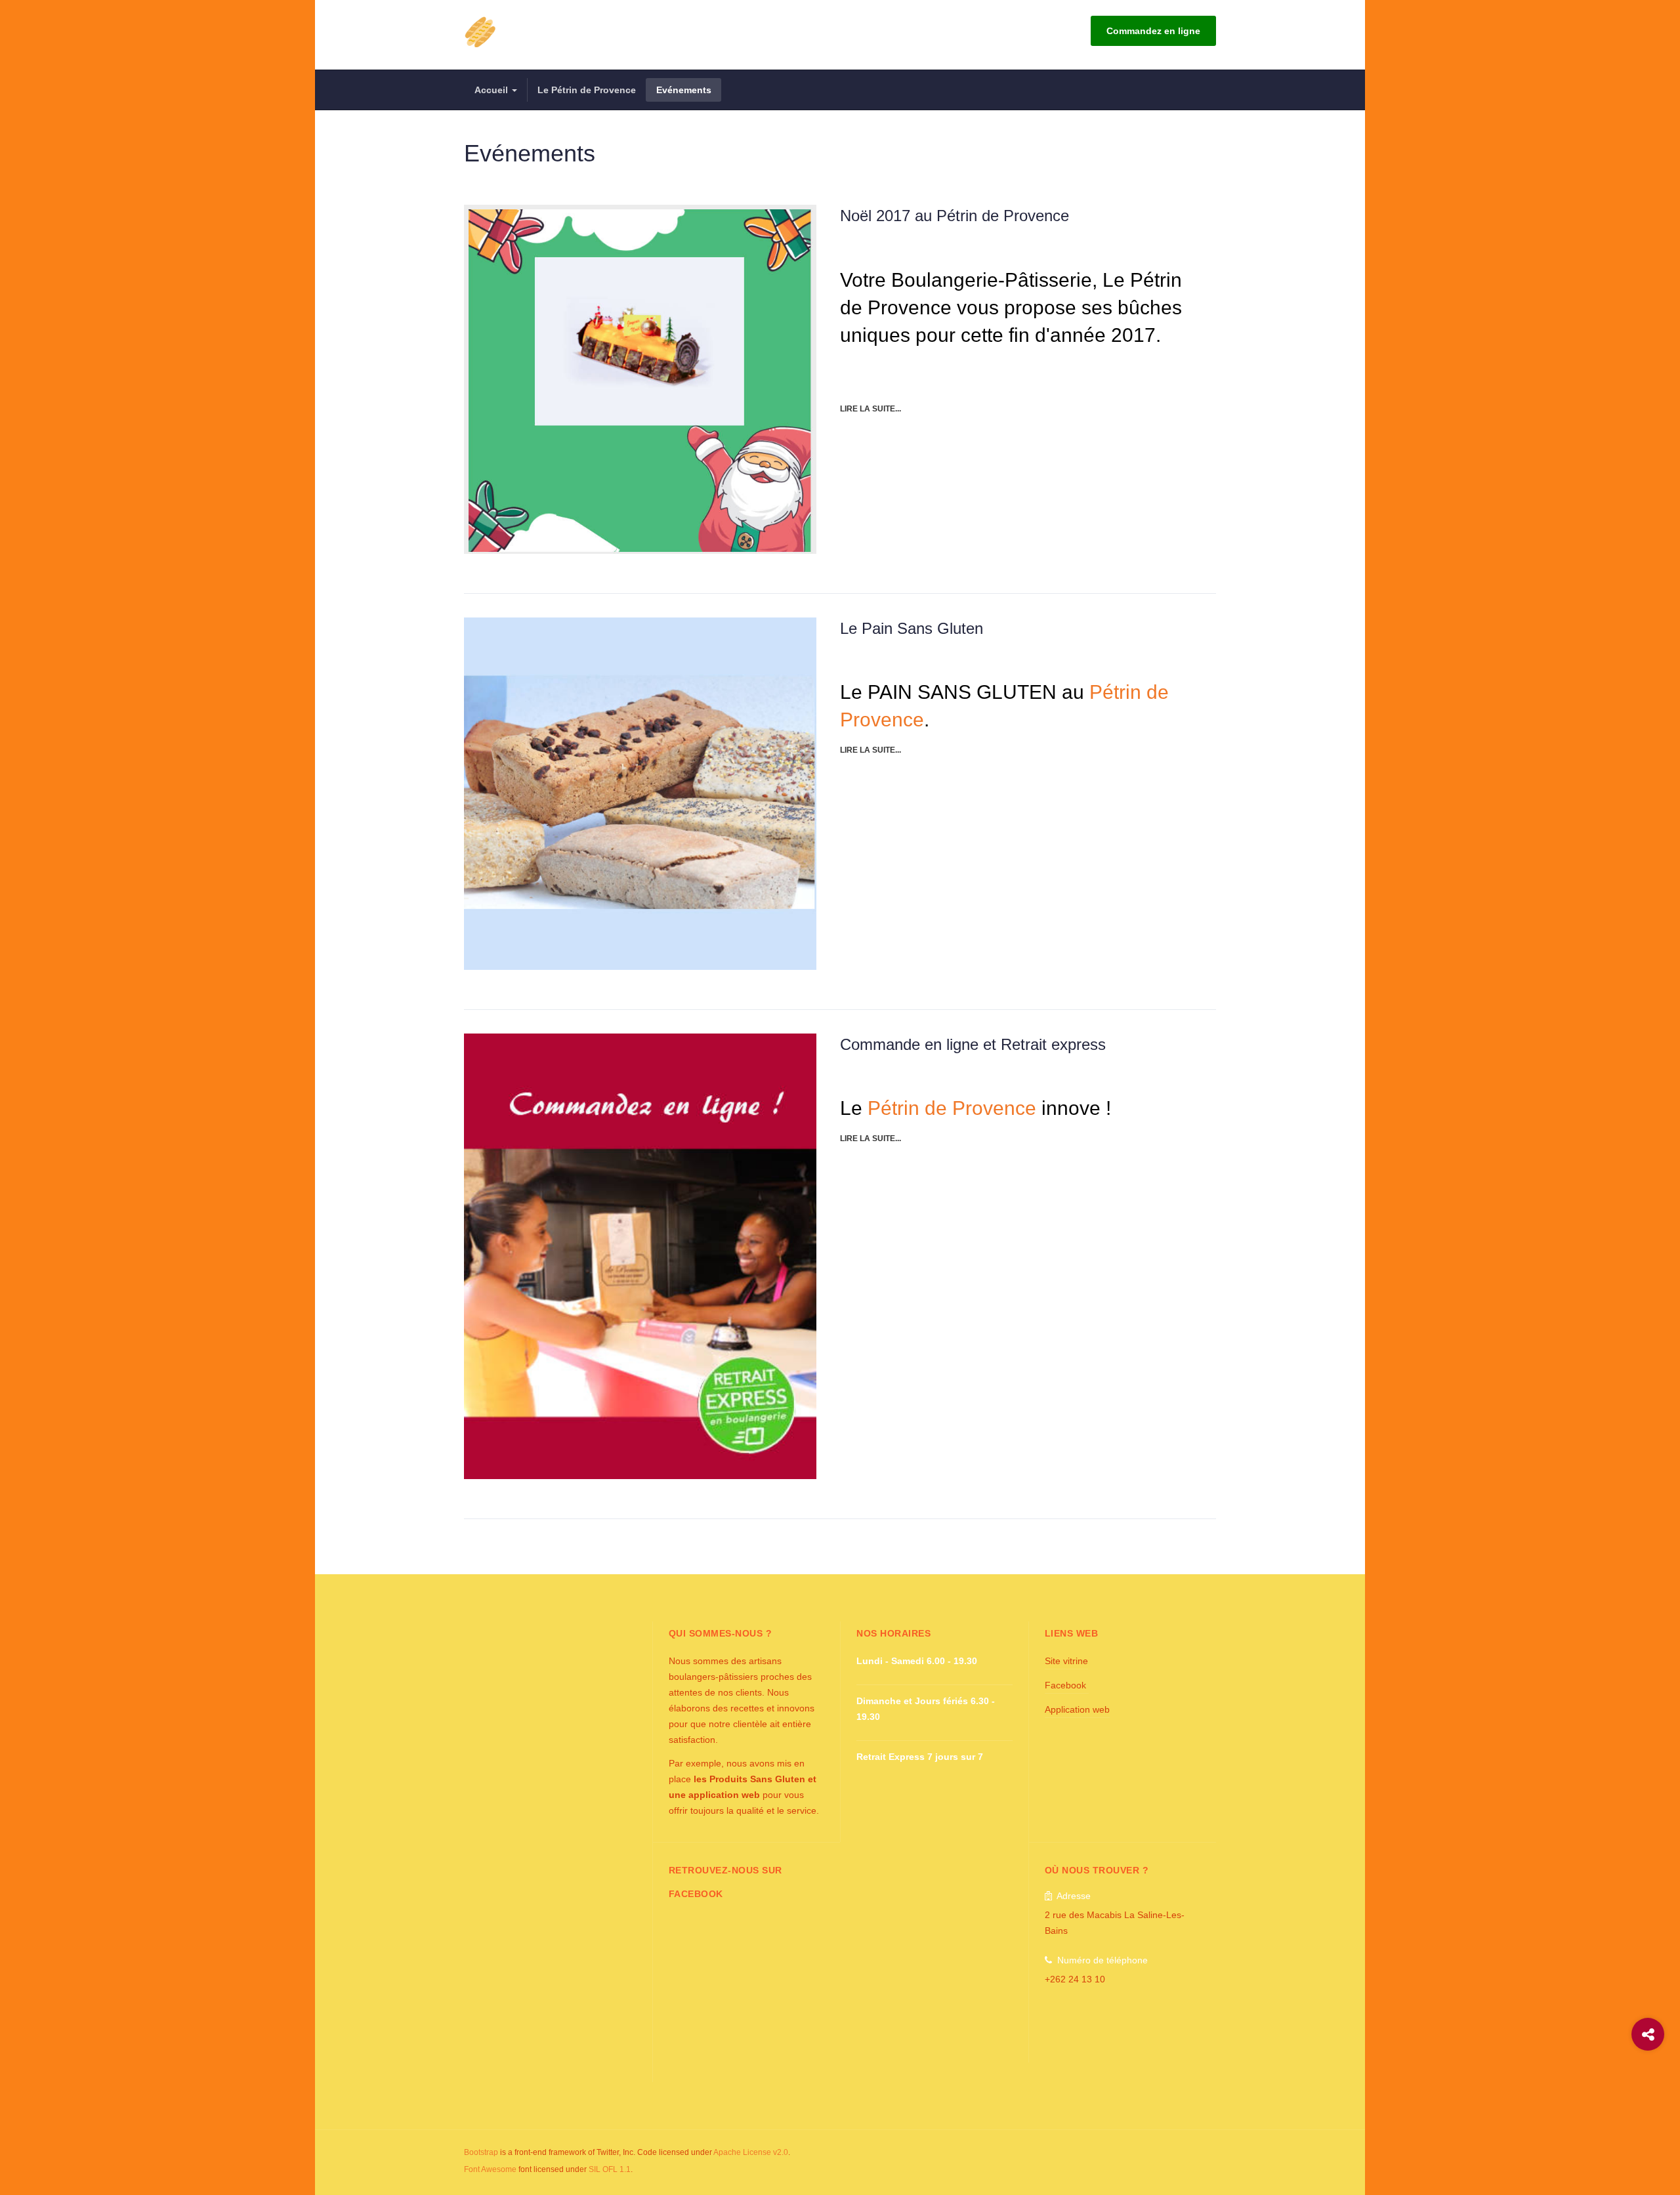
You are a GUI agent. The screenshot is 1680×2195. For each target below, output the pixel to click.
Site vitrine (1066, 1661)
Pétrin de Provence (952, 1108)
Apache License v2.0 (751, 2152)
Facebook (1067, 1685)
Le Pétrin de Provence (587, 90)
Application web (1077, 1709)
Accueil (493, 90)
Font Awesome (490, 2169)
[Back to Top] (1648, 2087)
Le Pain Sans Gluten (912, 628)
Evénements (684, 90)
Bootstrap (481, 2152)
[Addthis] (1648, 2034)
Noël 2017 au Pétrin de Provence (955, 216)
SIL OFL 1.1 (610, 2169)
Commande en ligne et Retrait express (973, 1044)
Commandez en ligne (1153, 31)
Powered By (1156, 2162)
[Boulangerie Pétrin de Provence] (480, 31)
